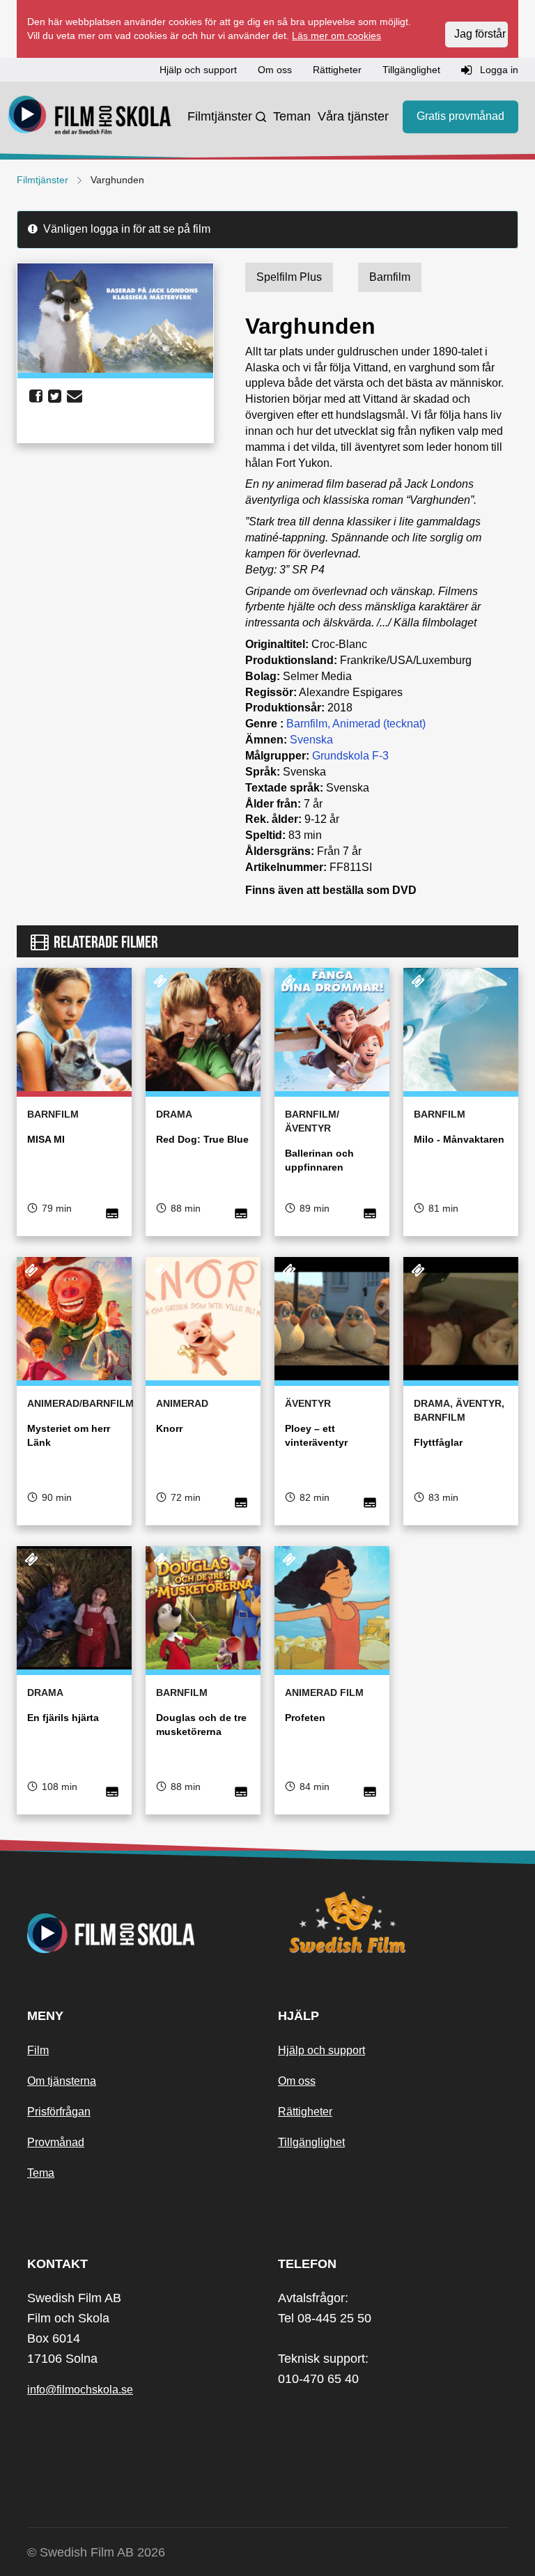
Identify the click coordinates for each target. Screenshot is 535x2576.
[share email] (75, 396)
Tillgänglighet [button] (411, 70)
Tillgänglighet (311, 2142)
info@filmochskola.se (80, 2390)
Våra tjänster (353, 116)
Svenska (311, 740)
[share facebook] (36, 396)
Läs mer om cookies (336, 36)
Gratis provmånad (460, 116)
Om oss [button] (275, 70)
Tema (41, 2173)
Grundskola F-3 (350, 756)
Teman (292, 116)
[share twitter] (55, 396)
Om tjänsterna (62, 2081)
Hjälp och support (321, 2050)
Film (38, 2050)
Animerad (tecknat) (379, 724)
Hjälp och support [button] (198, 70)
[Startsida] (90, 117)
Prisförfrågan (59, 2112)
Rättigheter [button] (337, 70)
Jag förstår (480, 34)
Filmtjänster (220, 116)
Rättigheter (305, 2112)
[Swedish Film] (393, 1922)
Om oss (297, 2081)
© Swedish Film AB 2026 (96, 2552)
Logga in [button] (498, 70)
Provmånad (56, 2142)
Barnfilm (307, 724)
